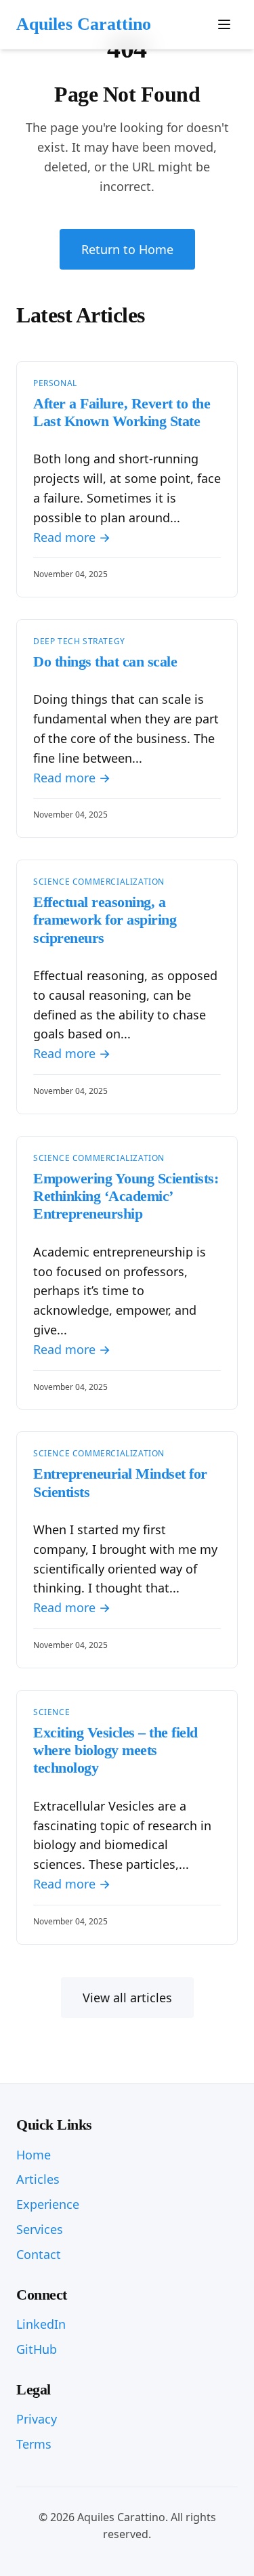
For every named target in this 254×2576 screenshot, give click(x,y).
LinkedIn (41, 2324)
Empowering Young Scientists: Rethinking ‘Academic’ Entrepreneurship (126, 1196)
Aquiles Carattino (84, 24)
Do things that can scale (105, 661)
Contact (39, 2254)
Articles (38, 2179)
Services (40, 2229)
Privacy (37, 2419)
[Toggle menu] (224, 24)
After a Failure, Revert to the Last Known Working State (122, 412)
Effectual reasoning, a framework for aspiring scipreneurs (105, 920)
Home (34, 2155)
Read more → (72, 537)
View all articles (127, 1998)
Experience (48, 2204)
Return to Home (127, 249)
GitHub (37, 2349)
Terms (34, 2444)
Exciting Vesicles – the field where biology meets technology (115, 1750)
